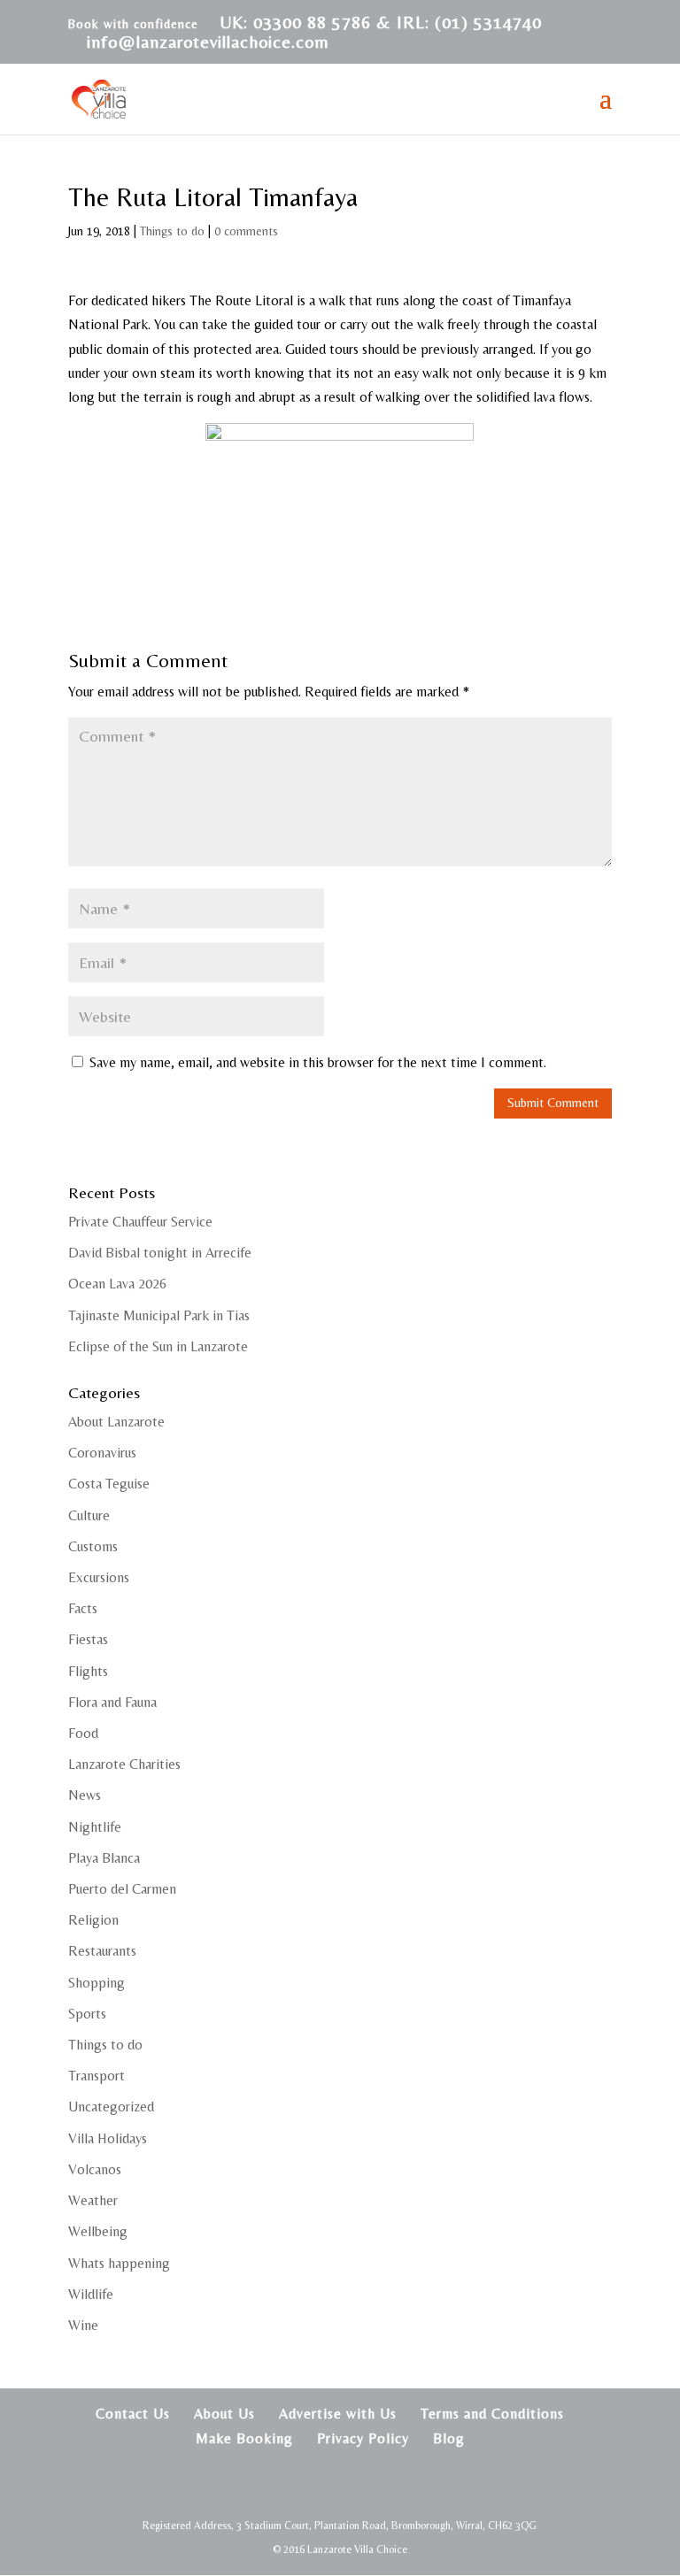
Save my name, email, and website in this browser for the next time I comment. (318, 1062)
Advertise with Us (338, 2414)
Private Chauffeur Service (140, 1222)
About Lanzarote (116, 1422)
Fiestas (88, 1639)
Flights (88, 1671)
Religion (93, 1920)
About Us (224, 2414)
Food (83, 1733)
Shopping (97, 1983)
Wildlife (91, 2294)
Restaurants (102, 1951)
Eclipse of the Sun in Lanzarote (158, 1346)
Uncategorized (111, 2107)
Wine (83, 2325)
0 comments (246, 231)
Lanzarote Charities (124, 1764)
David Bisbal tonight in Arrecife (160, 1253)
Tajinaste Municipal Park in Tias (159, 1315)
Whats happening (119, 2263)
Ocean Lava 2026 (117, 1284)
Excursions (99, 1577)
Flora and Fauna (112, 1702)
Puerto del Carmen (122, 1889)
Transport (97, 2076)
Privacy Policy (363, 2438)
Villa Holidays (108, 2138)
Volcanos (95, 2169)
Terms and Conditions (492, 2414)
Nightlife (95, 1827)
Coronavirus (102, 1453)
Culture (89, 1515)
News (85, 1795)
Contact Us (133, 2414)
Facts (83, 1608)
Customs (93, 1546)
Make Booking (244, 2438)
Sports (87, 2014)
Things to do (172, 231)
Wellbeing (98, 2231)
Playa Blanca (104, 1858)
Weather (93, 2200)
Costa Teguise (109, 1484)
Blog (449, 2438)
